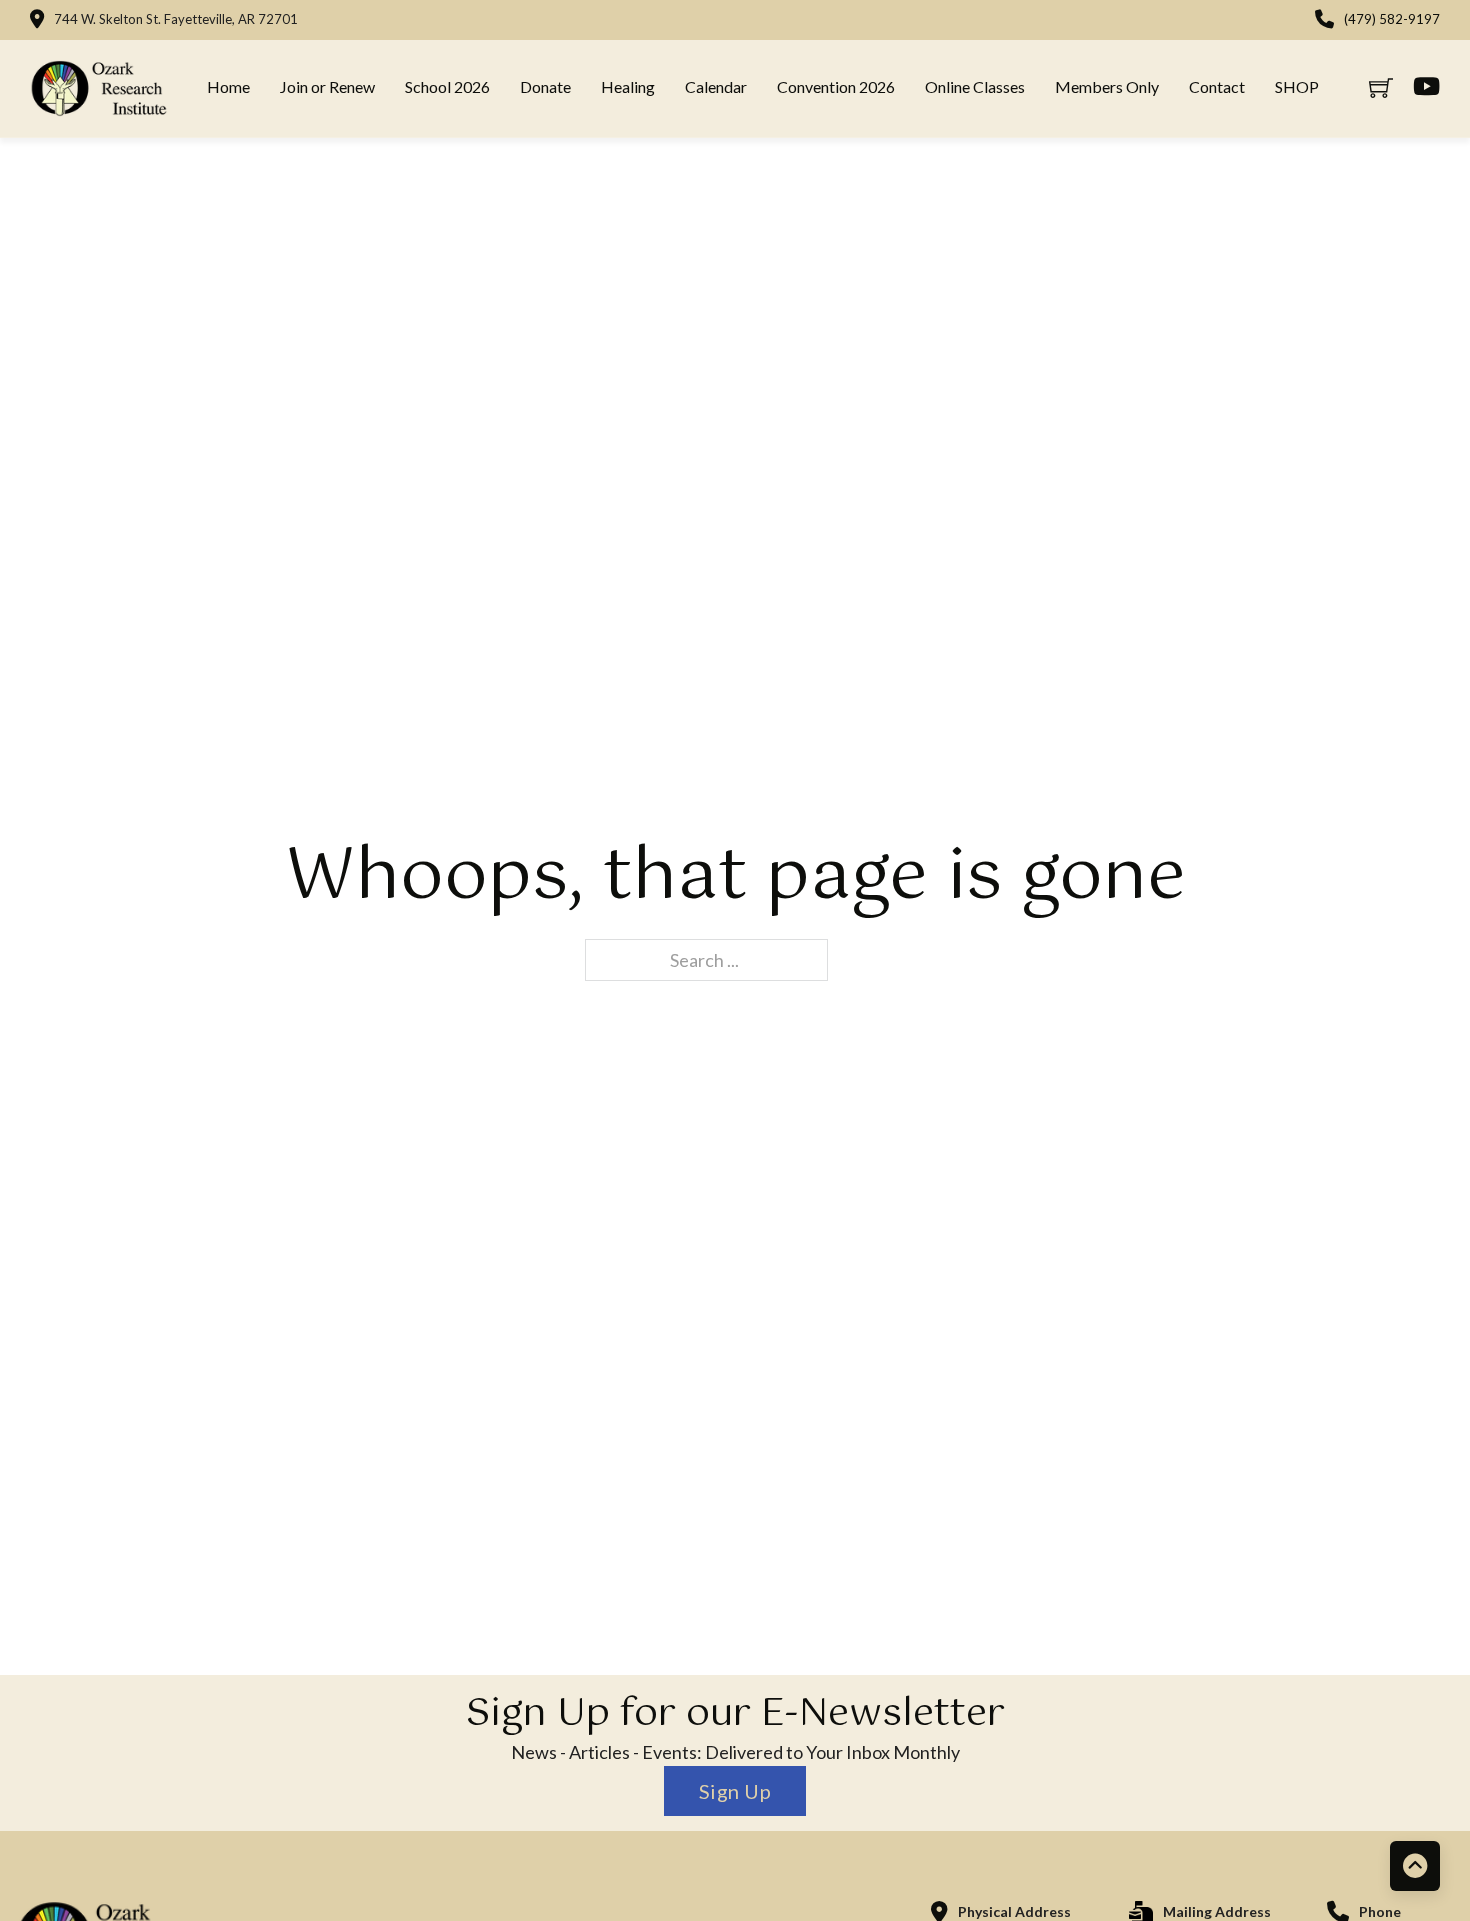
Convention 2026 (836, 86)
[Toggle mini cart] (1381, 88)
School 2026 (447, 86)
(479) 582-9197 (1392, 19)
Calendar (716, 86)
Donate (545, 86)
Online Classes (975, 86)
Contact (1217, 86)
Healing (628, 86)
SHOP (1297, 86)
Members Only (1107, 86)
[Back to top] (1415, 1866)
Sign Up (735, 1791)
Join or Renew (327, 86)
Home (228, 86)
